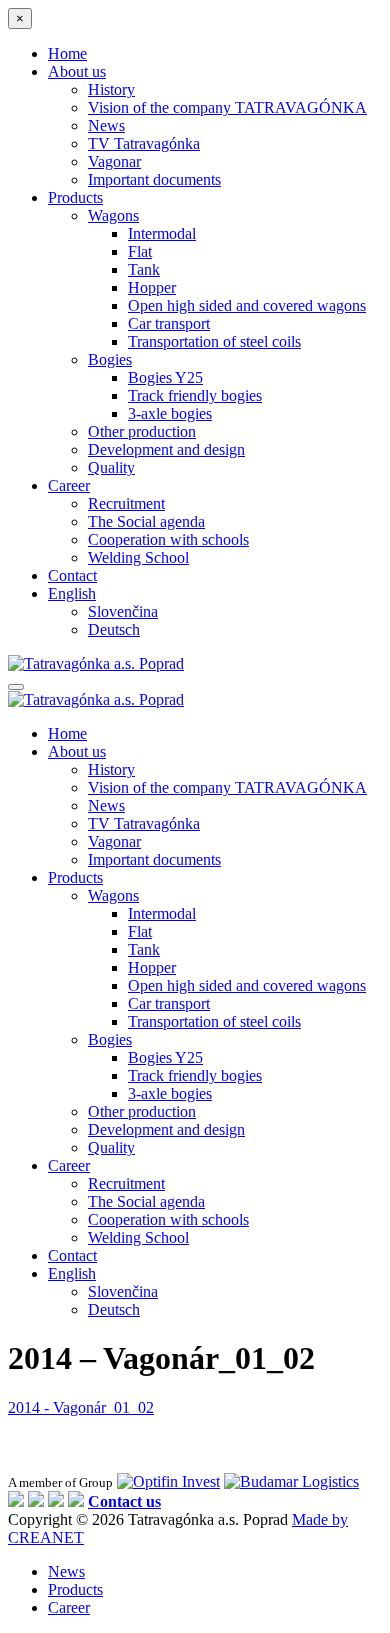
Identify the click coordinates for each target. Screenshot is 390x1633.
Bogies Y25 (165, 377)
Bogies (110, 359)
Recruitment (126, 503)
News (106, 125)
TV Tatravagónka (144, 143)
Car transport (169, 323)
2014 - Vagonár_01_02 (81, 1407)
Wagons (113, 215)
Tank (144, 269)
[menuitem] (72, 593)
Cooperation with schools (168, 539)
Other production (142, 431)
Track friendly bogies (195, 395)
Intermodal (162, 233)
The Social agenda (146, 521)
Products (75, 197)
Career (69, 485)
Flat (140, 251)
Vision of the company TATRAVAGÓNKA (227, 107)
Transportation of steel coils (214, 341)
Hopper (152, 287)
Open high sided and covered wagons (247, 305)
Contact (72, 575)
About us (77, 71)
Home (67, 53)
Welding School (138, 557)
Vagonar (114, 161)
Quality (111, 467)
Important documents (154, 179)
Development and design (166, 449)
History (111, 89)
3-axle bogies (170, 413)
